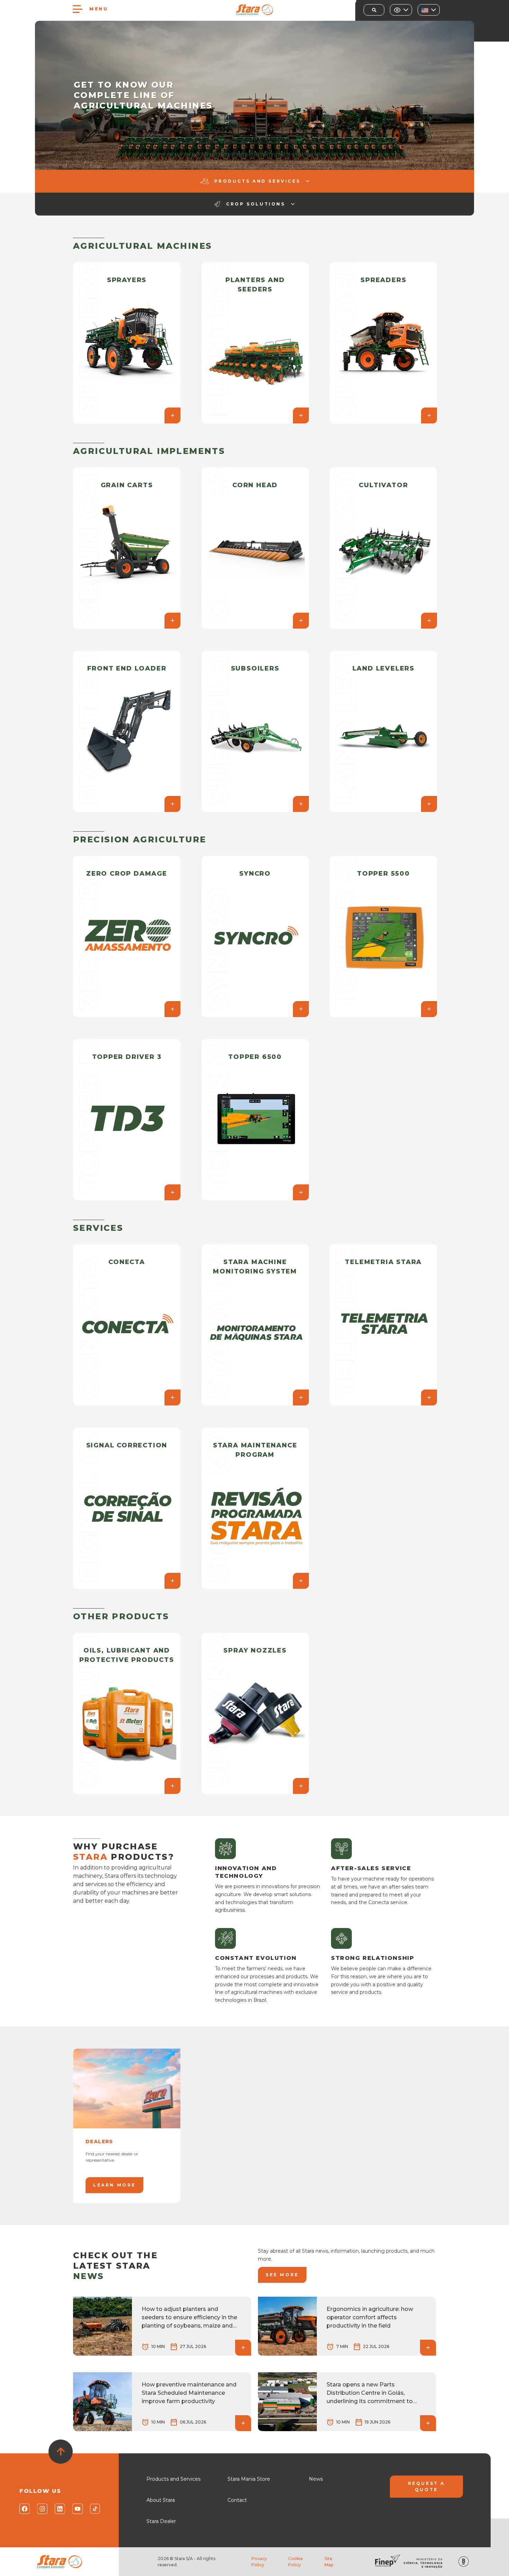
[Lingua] (429, 10)
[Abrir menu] (78, 9)
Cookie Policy (296, 2562)
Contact (237, 2500)
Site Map (329, 2562)
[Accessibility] (401, 10)
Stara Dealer (161, 2521)
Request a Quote (426, 2486)
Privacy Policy (259, 2562)
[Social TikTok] (95, 2509)
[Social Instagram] (42, 2509)
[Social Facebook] (24, 2509)
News (316, 2479)
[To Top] (61, 2452)
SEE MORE (282, 2275)
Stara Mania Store (249, 2479)
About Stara (161, 2500)
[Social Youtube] (77, 2509)
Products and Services (173, 2479)
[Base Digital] (464, 2562)
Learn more (114, 2185)
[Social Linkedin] (59, 2509)
